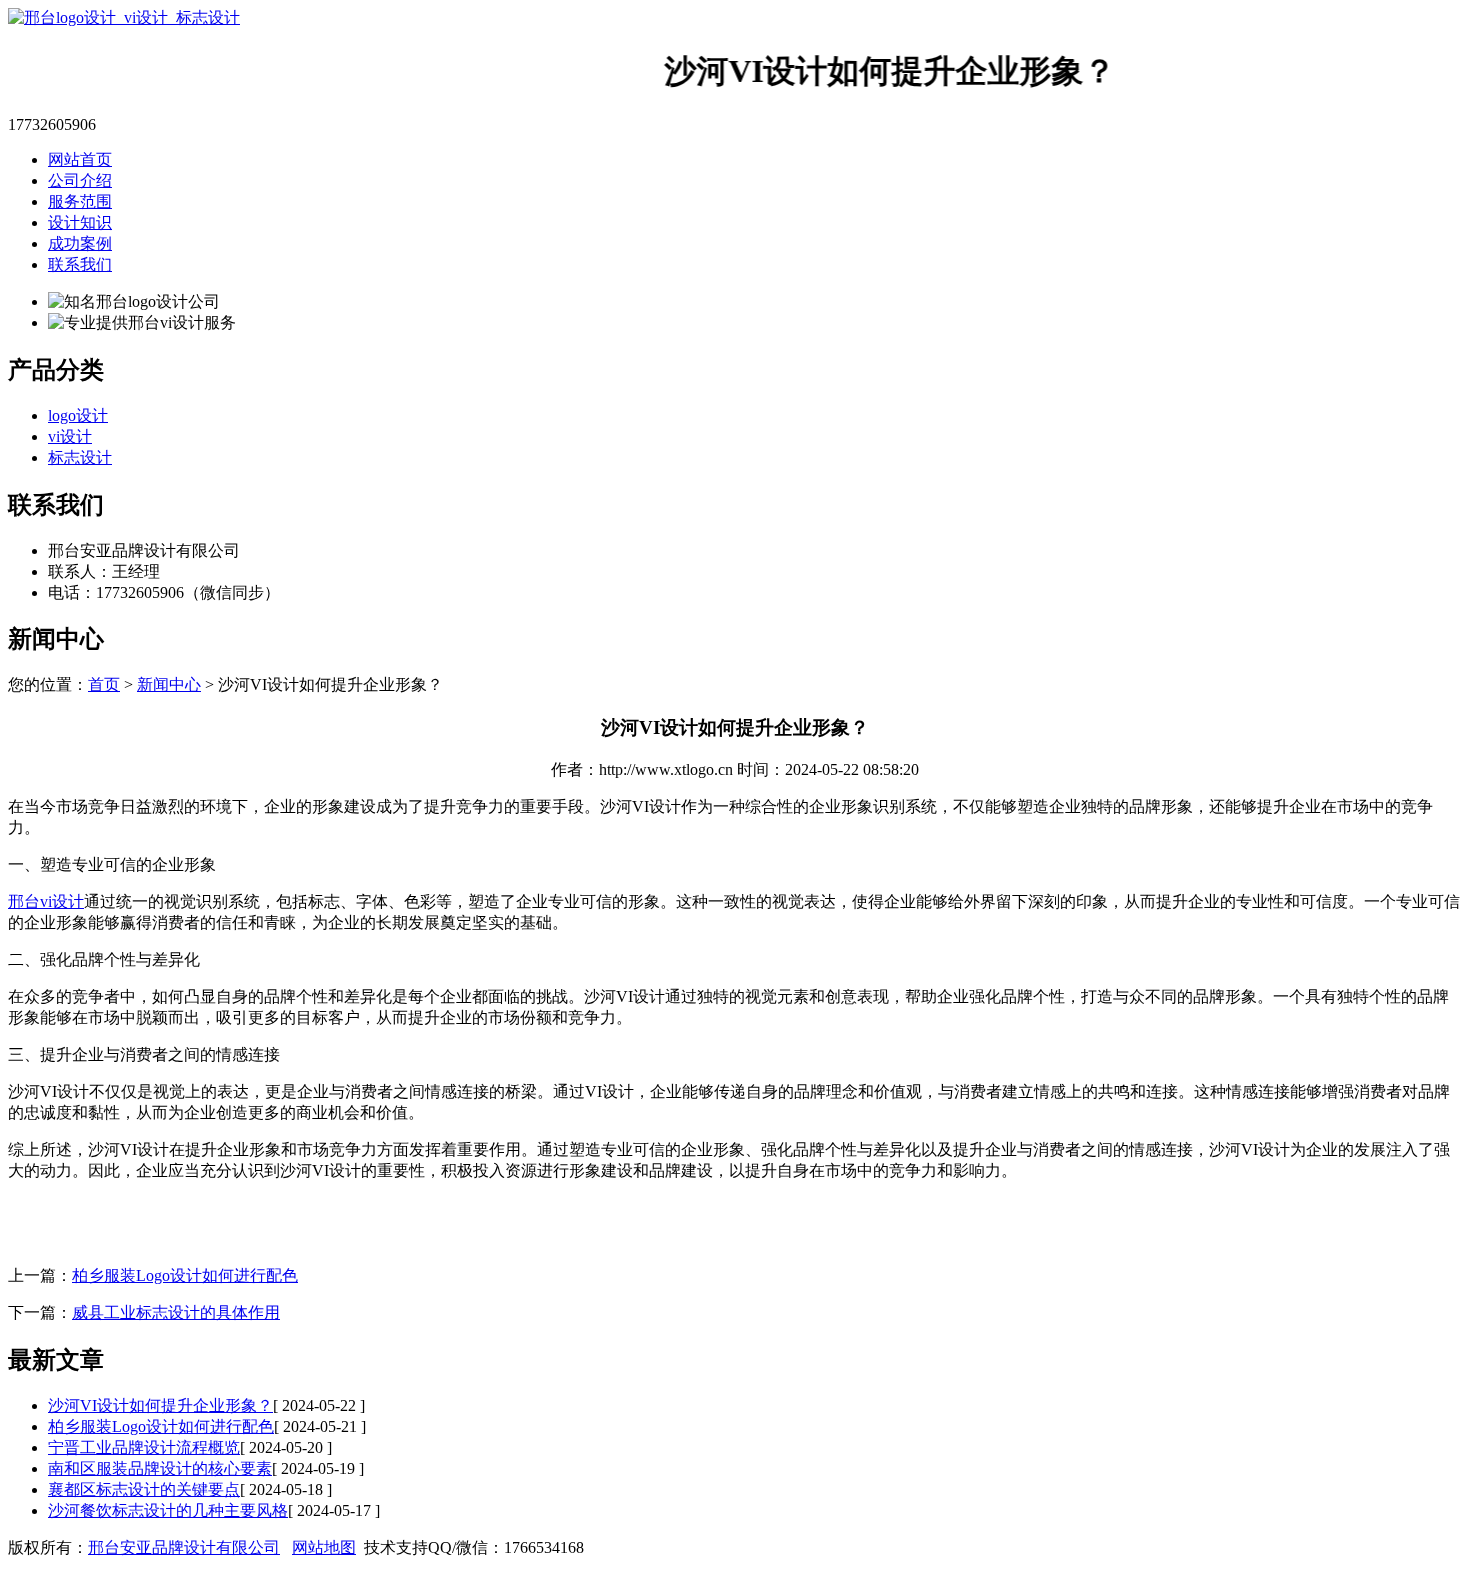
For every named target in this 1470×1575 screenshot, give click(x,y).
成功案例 (80, 243)
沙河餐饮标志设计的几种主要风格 (168, 1510)
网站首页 (80, 159)
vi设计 (70, 436)
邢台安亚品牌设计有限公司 (184, 1547)
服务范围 (80, 201)
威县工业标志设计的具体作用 (176, 1312)
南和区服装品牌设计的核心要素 (160, 1468)
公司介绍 (80, 180)
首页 (104, 684)
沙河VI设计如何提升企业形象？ (160, 1405)
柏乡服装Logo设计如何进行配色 (185, 1275)
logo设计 (78, 415)
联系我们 (80, 264)
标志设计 (80, 457)
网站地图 (324, 1547)
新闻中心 (169, 684)
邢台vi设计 (46, 901)
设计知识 (80, 222)
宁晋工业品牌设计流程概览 (144, 1447)
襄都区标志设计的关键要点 (144, 1489)
